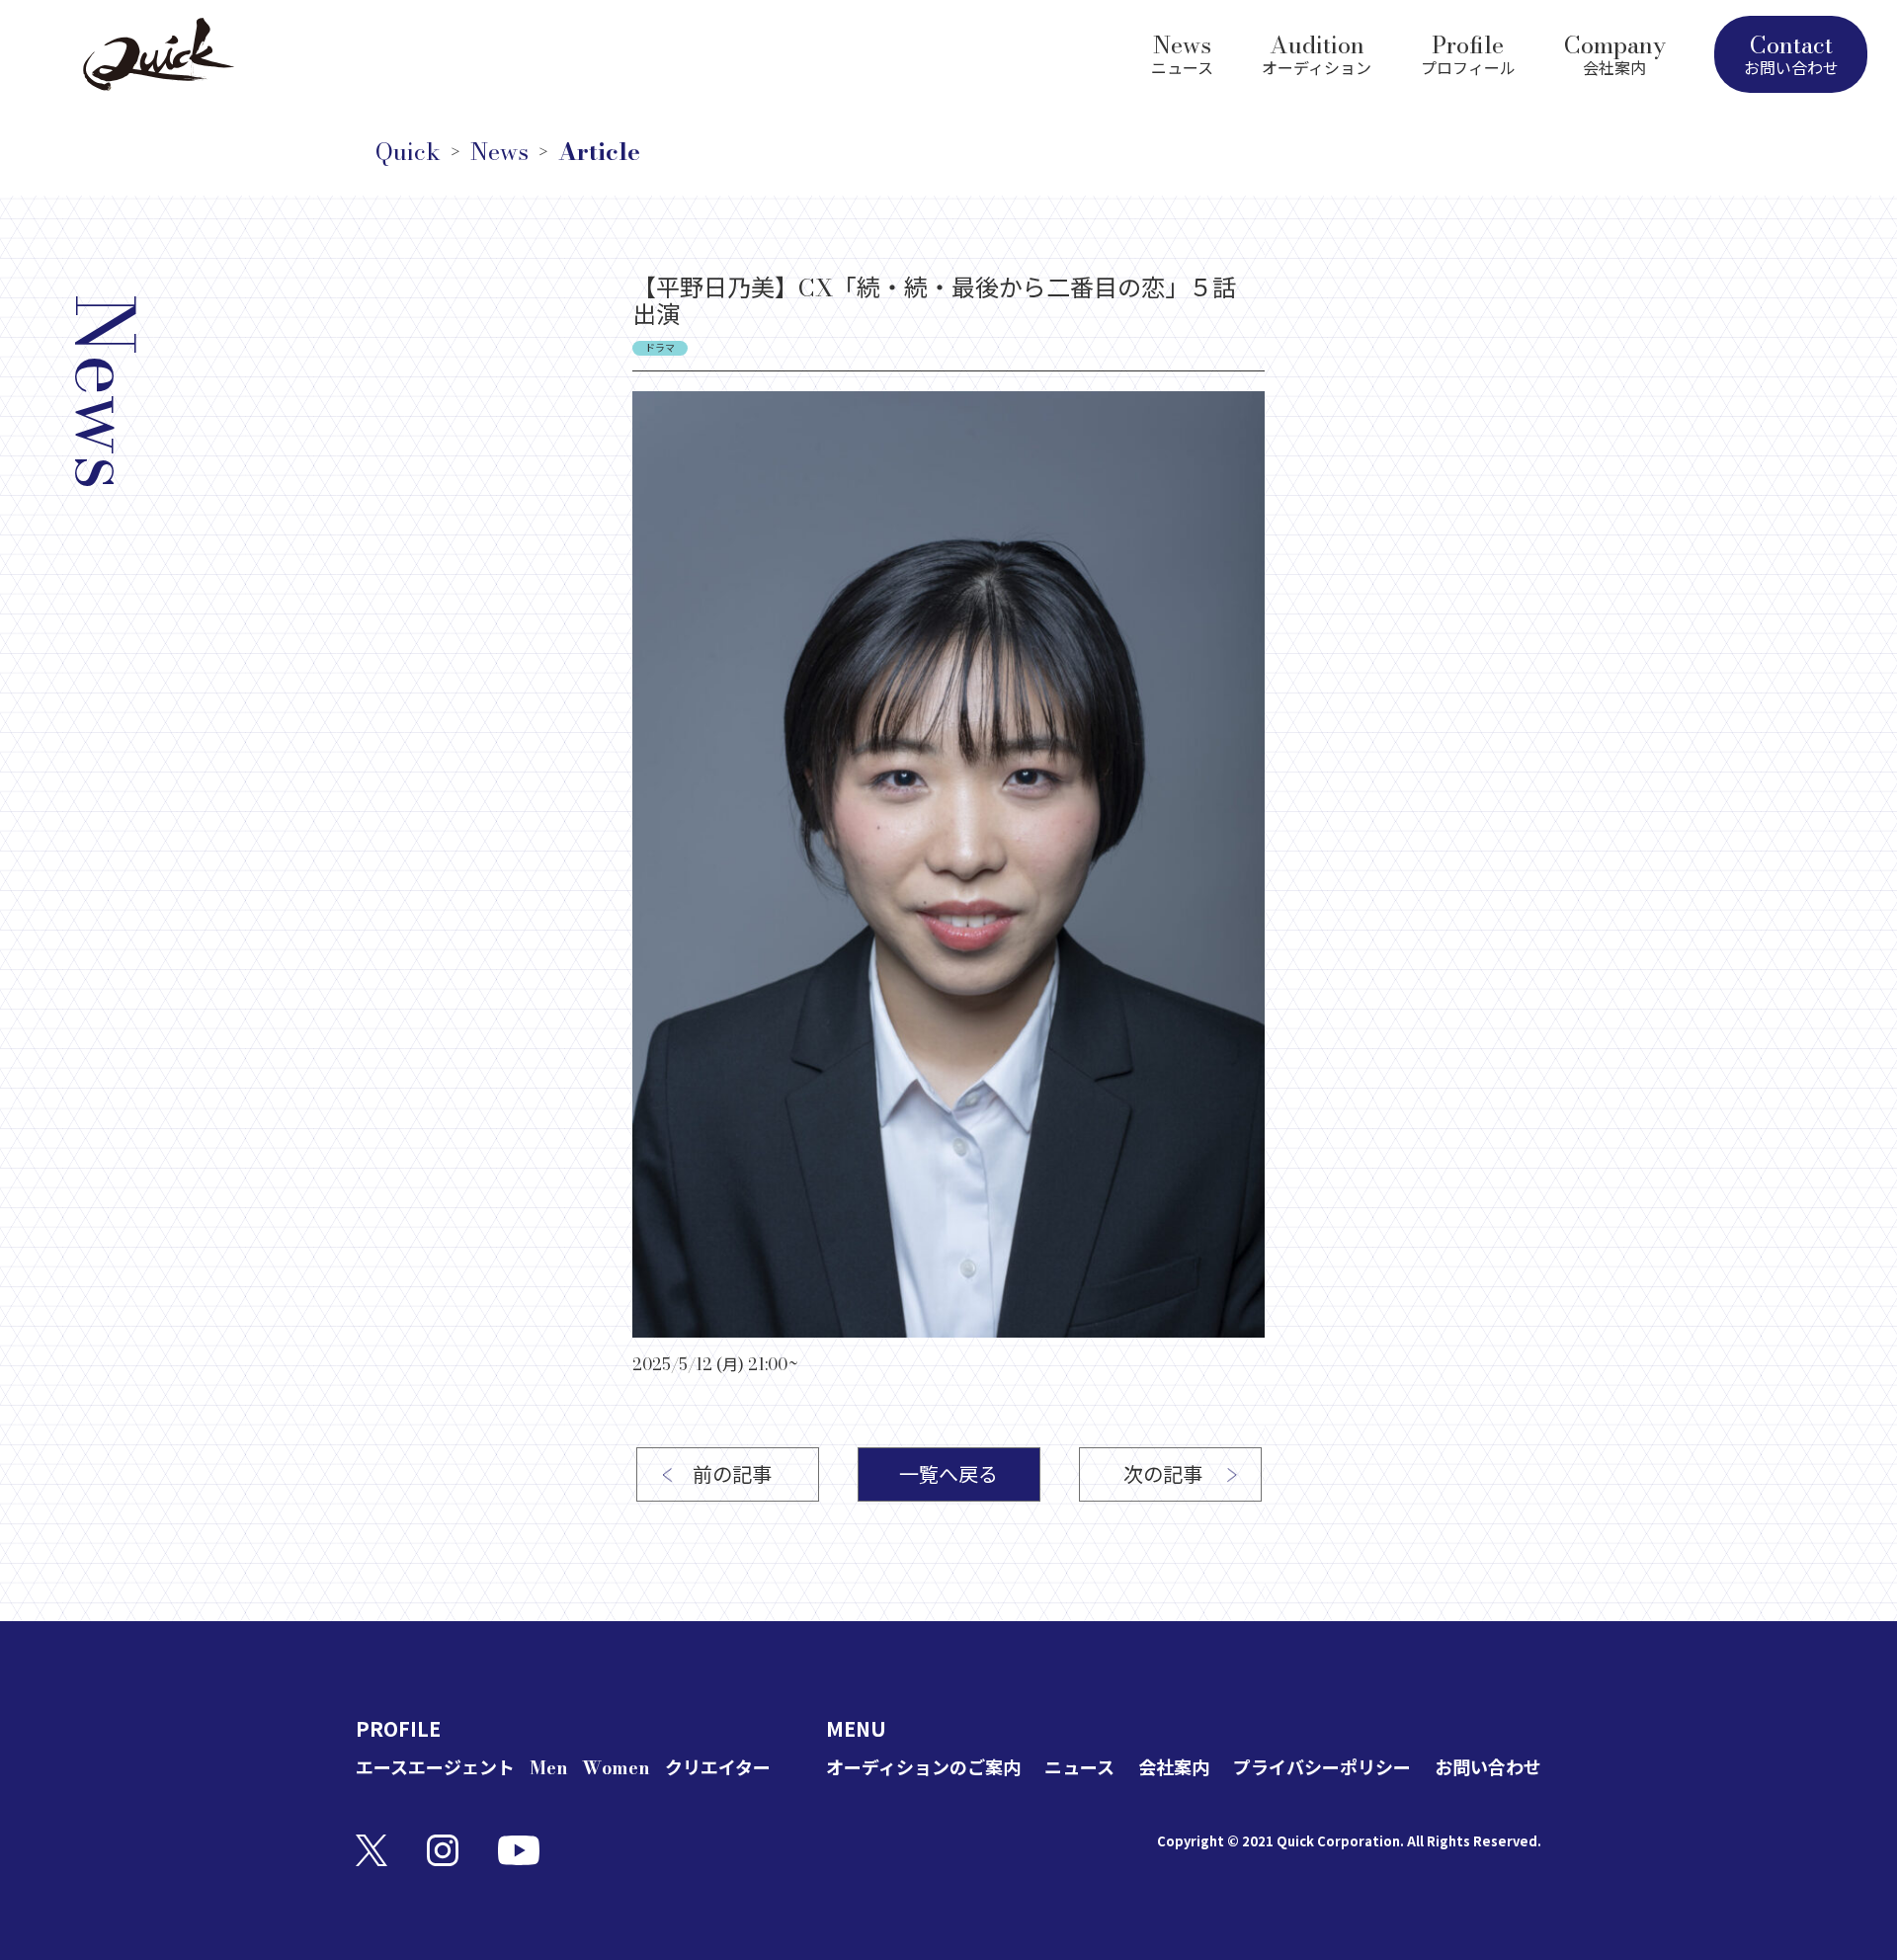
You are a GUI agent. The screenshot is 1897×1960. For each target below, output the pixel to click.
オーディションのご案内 (923, 1768)
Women (616, 1768)
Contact (1791, 53)
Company (1615, 52)
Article (599, 152)
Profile (1468, 52)
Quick (408, 152)
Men (549, 1768)
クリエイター (718, 1768)
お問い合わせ (1488, 1768)
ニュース (1079, 1768)
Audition (1317, 52)
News (1182, 52)
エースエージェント (435, 1768)
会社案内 (1174, 1768)
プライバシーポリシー (1322, 1768)
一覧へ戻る (948, 1474)
